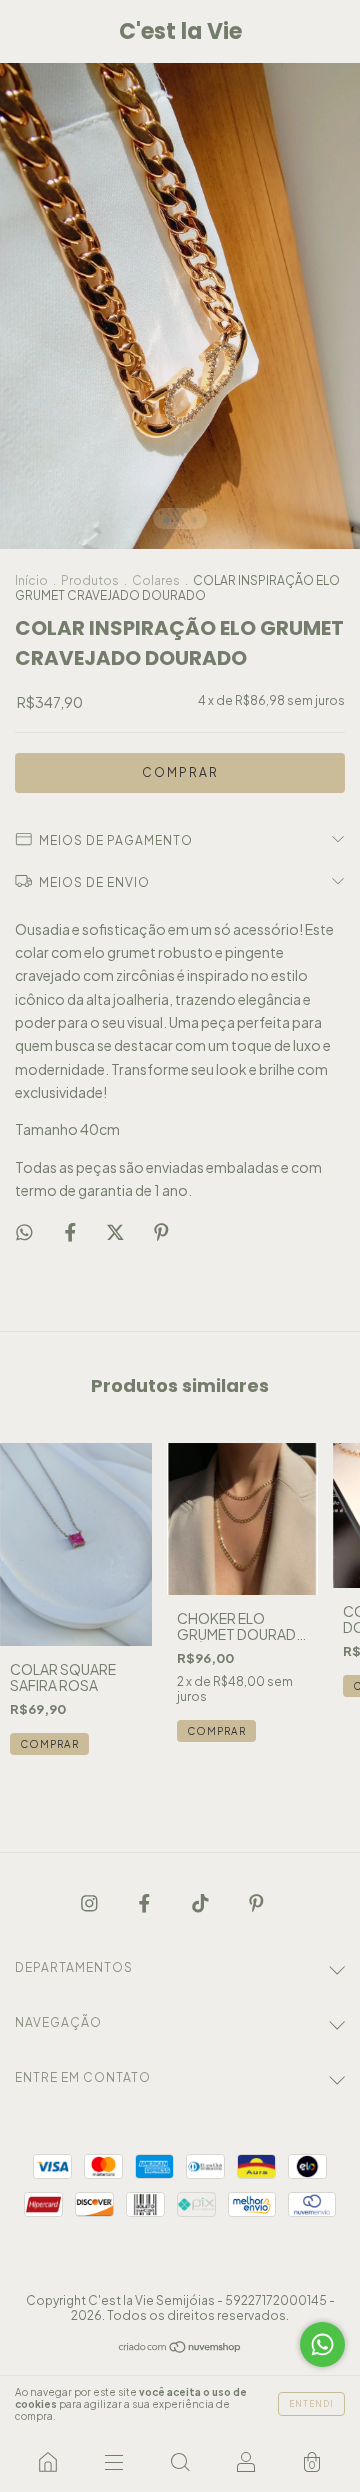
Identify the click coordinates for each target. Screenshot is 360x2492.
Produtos (90, 580)
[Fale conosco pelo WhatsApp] (322, 2344)
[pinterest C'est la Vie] (256, 1902)
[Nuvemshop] (180, 2348)
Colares (156, 580)
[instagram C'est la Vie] (90, 1902)
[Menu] (114, 2462)
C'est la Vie (180, 31)
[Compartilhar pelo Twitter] (116, 1231)
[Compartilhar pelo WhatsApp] (24, 1231)
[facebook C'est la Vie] (145, 1902)
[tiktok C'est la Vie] (201, 1902)
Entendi (311, 2404)
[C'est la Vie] (48, 2462)
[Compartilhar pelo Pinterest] (161, 1231)
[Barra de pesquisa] (180, 2462)
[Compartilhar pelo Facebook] (71, 1231)
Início (31, 580)
